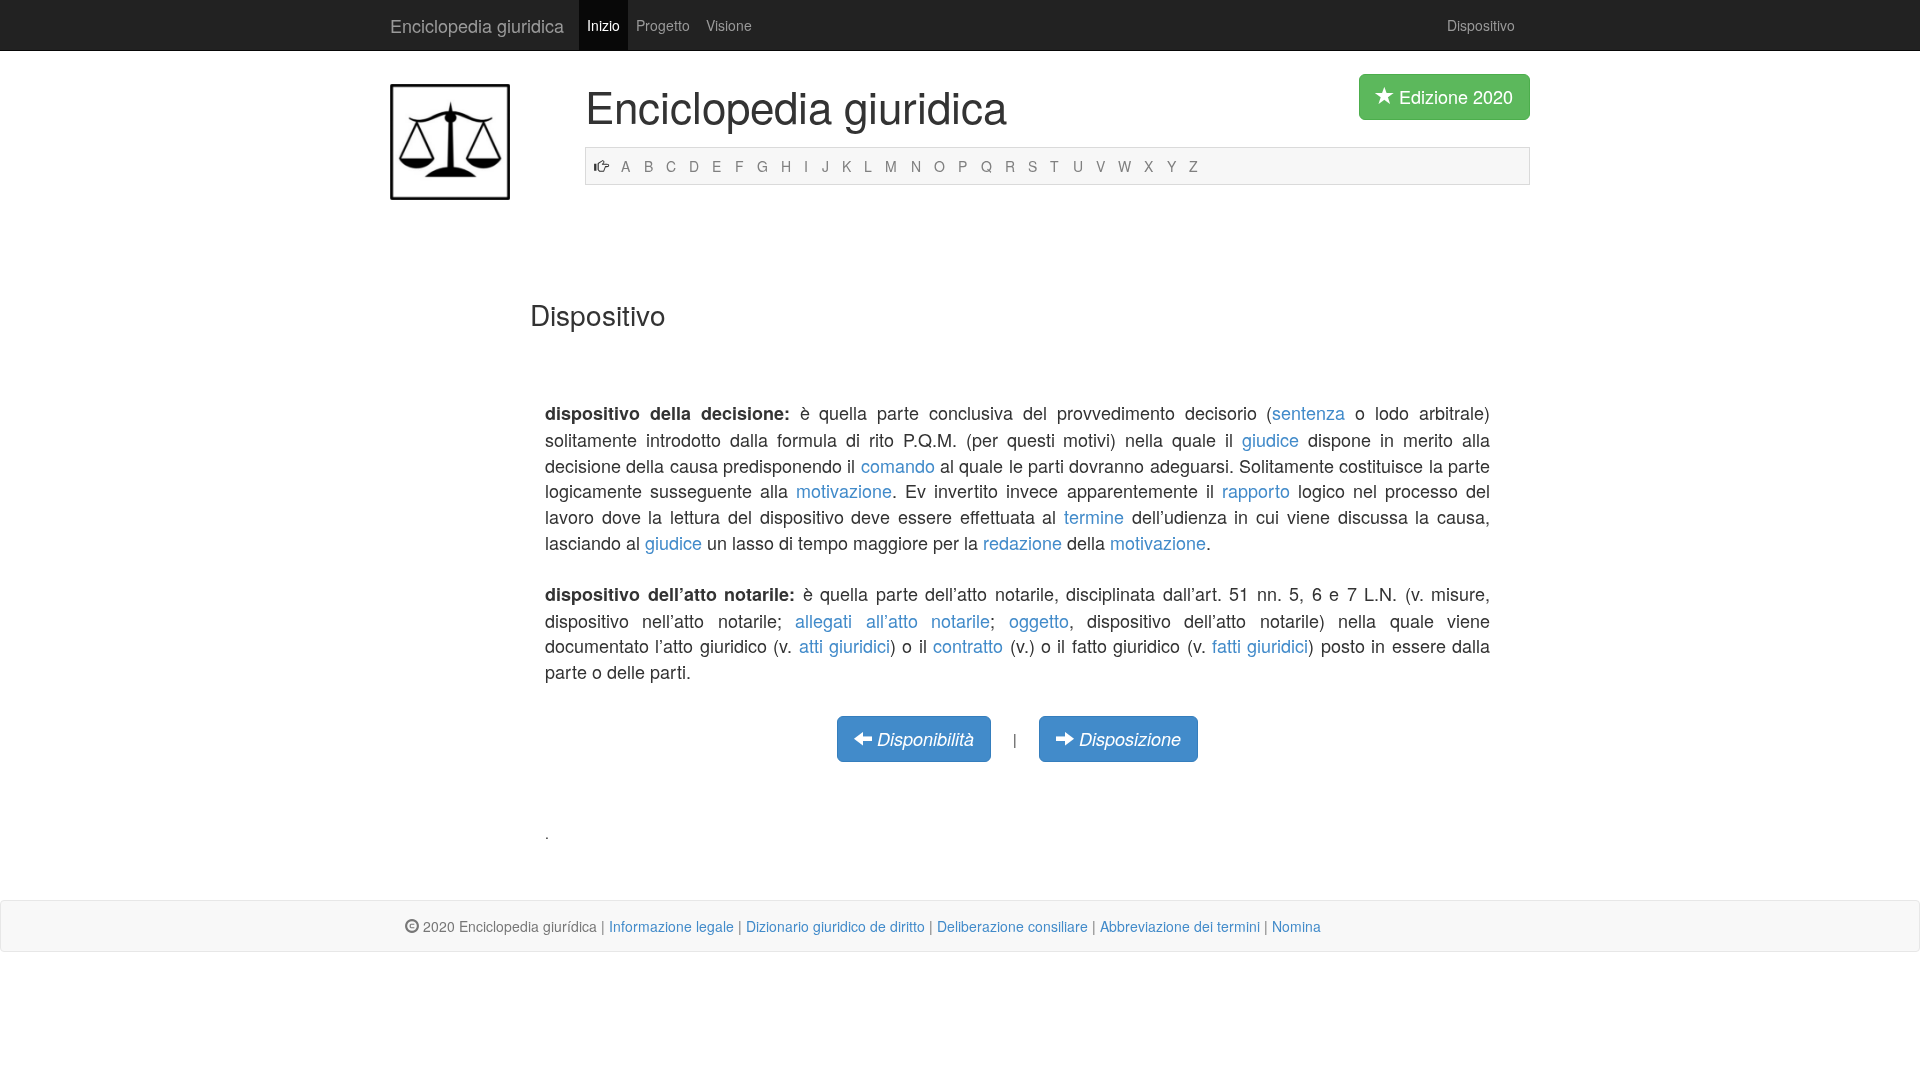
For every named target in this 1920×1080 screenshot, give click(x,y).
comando (898, 465)
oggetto (1039, 620)
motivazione (844, 490)
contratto (968, 645)
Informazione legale (671, 926)
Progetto (663, 25)
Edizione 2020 (1453, 96)
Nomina (1296, 926)
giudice (1270, 439)
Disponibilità (925, 738)
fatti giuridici (1260, 645)
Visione (729, 25)
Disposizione (1130, 738)
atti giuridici (844, 645)
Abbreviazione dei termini (1180, 926)
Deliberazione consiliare (1012, 926)
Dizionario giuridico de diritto (835, 926)
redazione (1022, 542)
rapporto (1256, 490)
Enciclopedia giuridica (477, 25)
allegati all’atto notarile (892, 620)
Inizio (603, 25)
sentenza (1308, 412)
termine (1094, 516)
